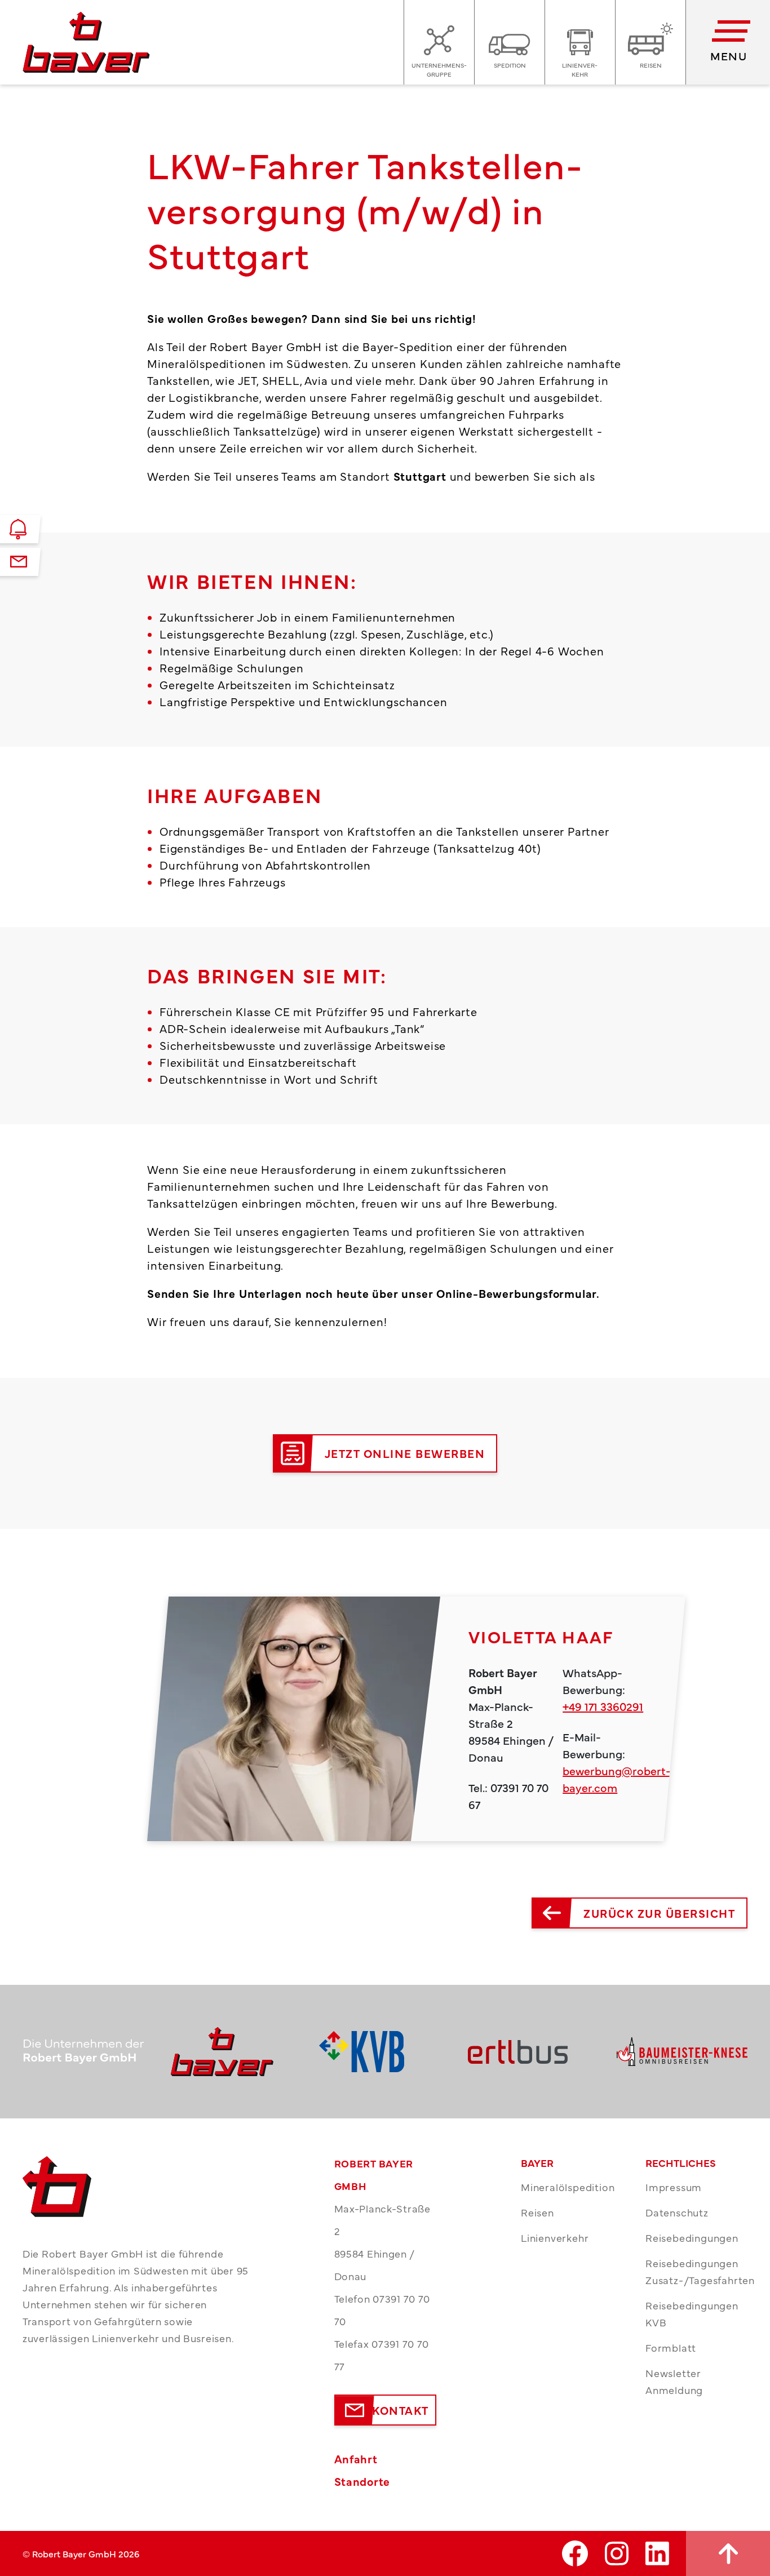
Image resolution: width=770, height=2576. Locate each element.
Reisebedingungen (692, 2238)
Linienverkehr (555, 2238)
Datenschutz (677, 2212)
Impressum (674, 2187)
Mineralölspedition (568, 2187)
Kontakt (401, 2410)
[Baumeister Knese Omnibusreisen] (682, 2052)
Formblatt (671, 2347)
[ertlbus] (534, 2052)
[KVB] (385, 2052)
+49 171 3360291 (603, 1706)
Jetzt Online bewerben (405, 1453)
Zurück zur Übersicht (659, 1913)
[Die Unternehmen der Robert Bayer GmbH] (88, 2052)
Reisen (537, 2212)
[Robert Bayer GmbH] (236, 2052)
